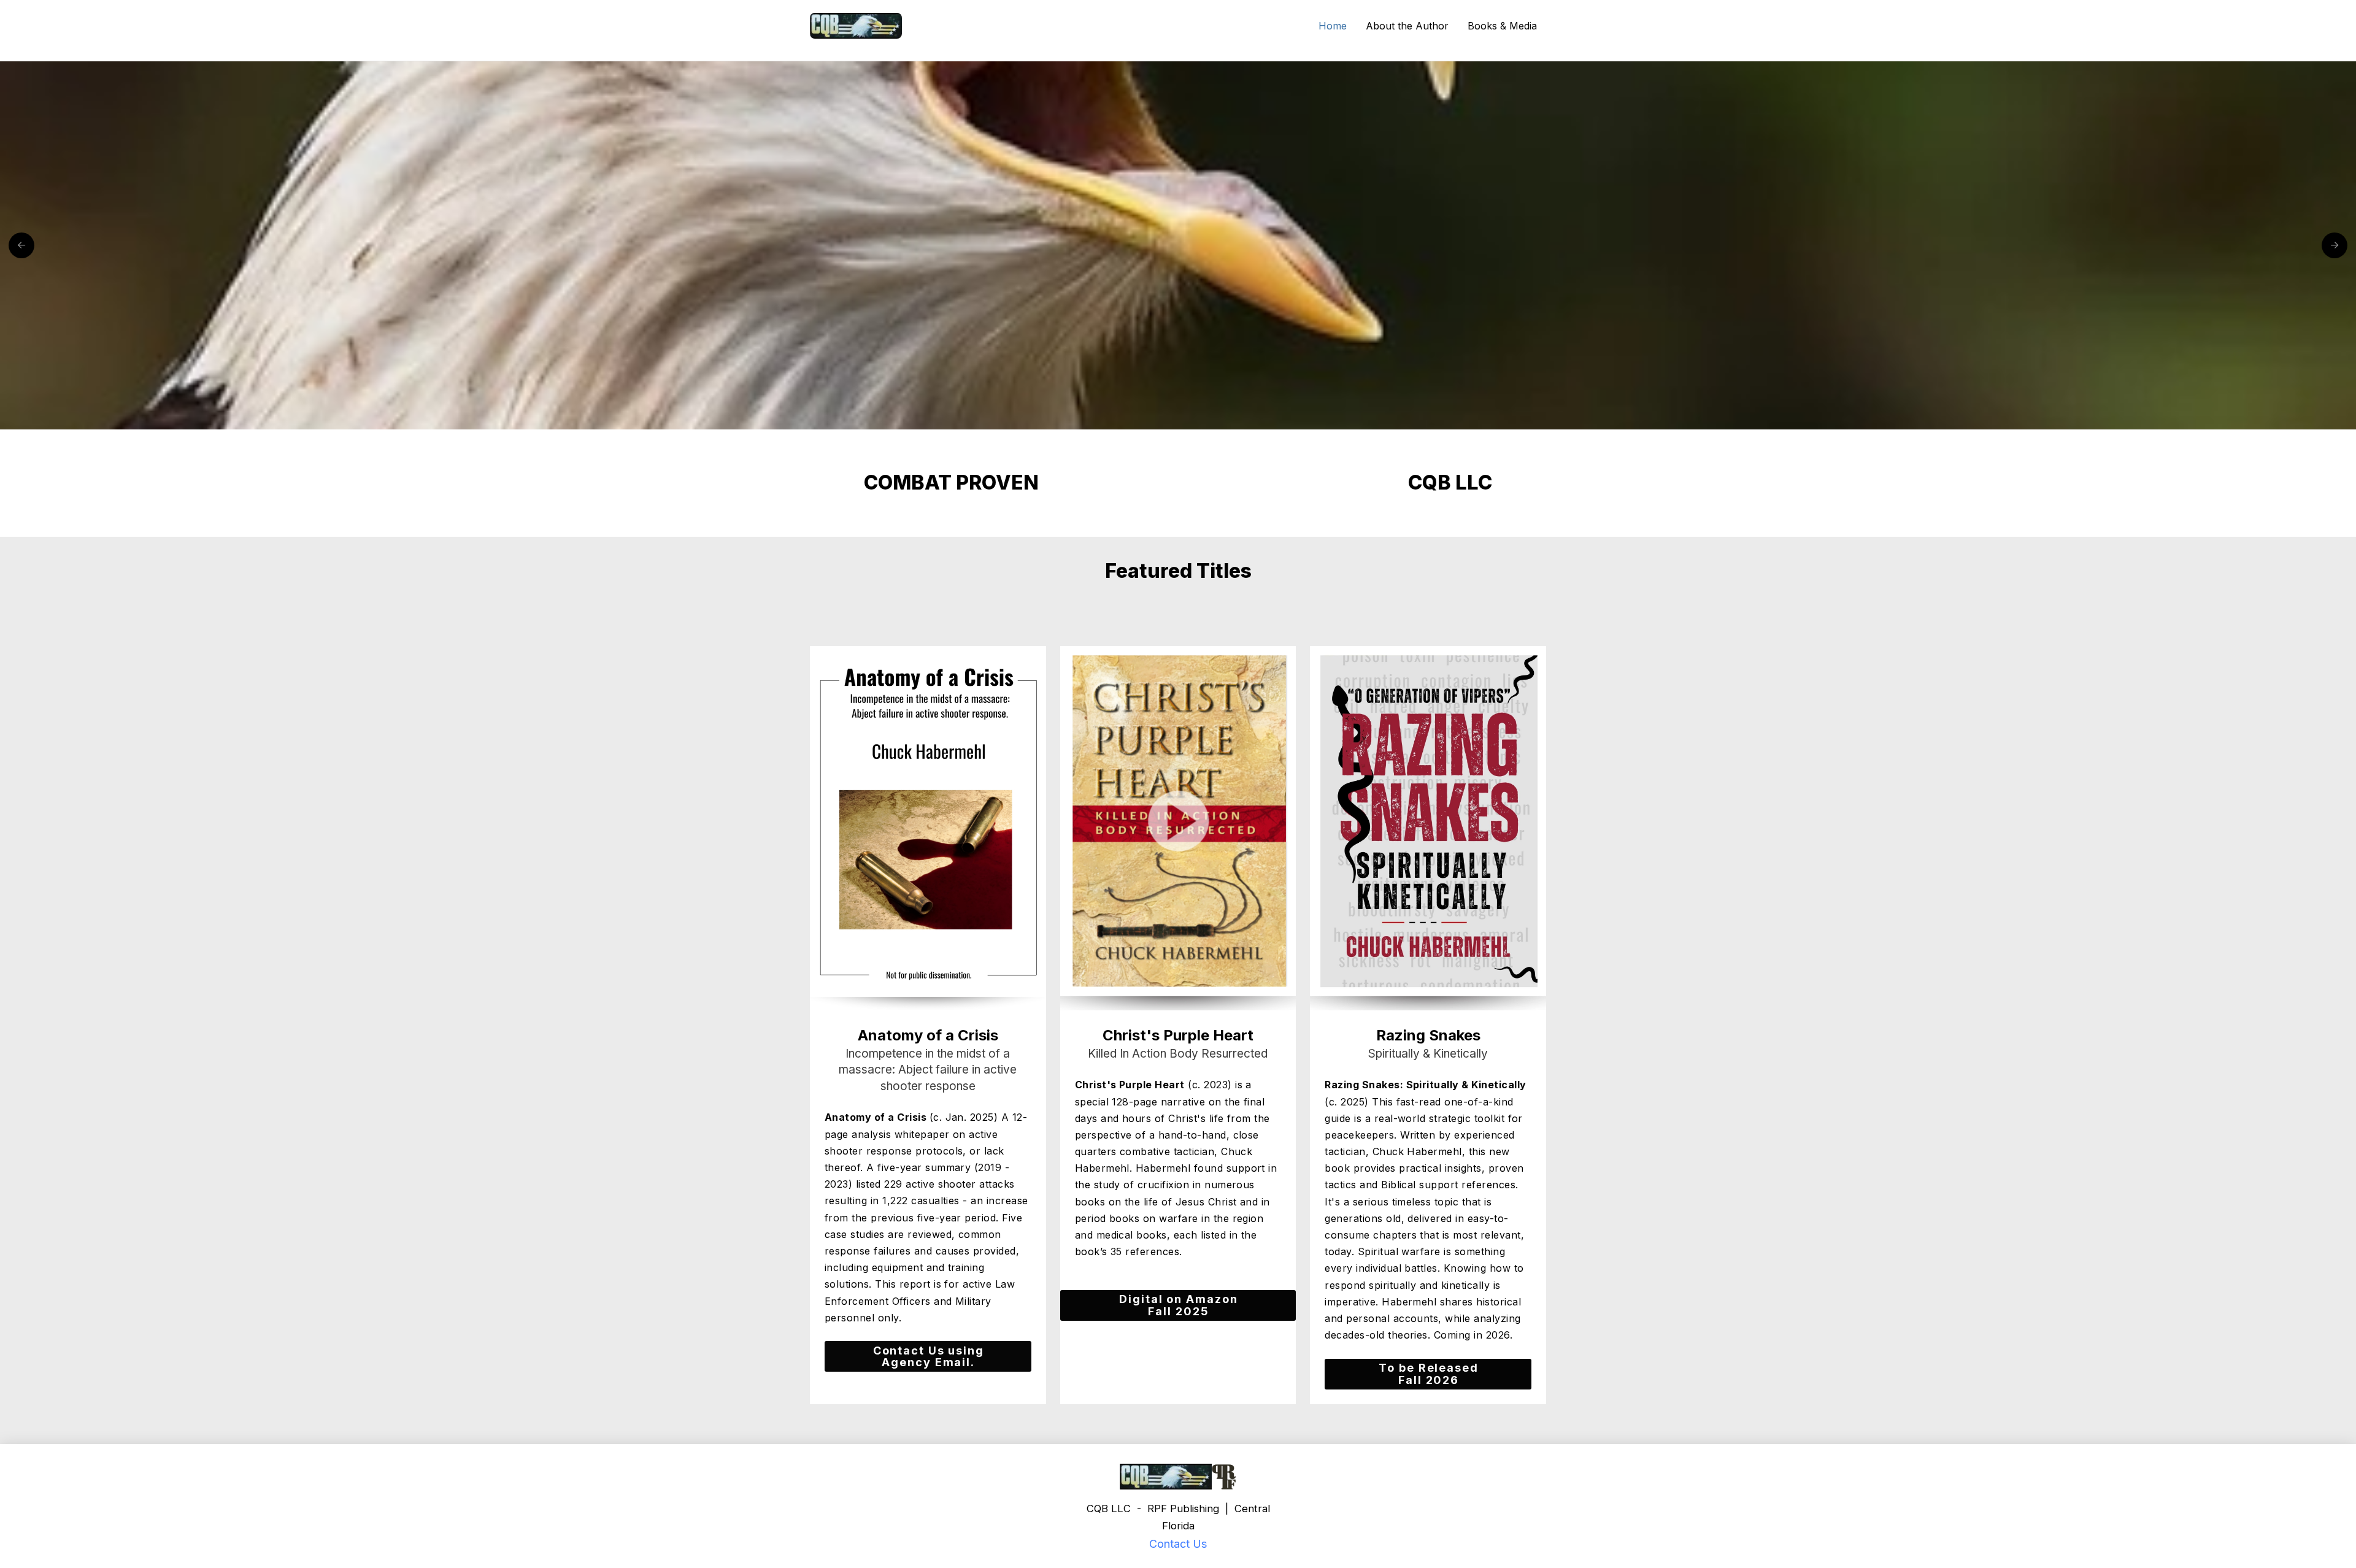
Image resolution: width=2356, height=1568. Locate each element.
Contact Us (1178, 1544)
